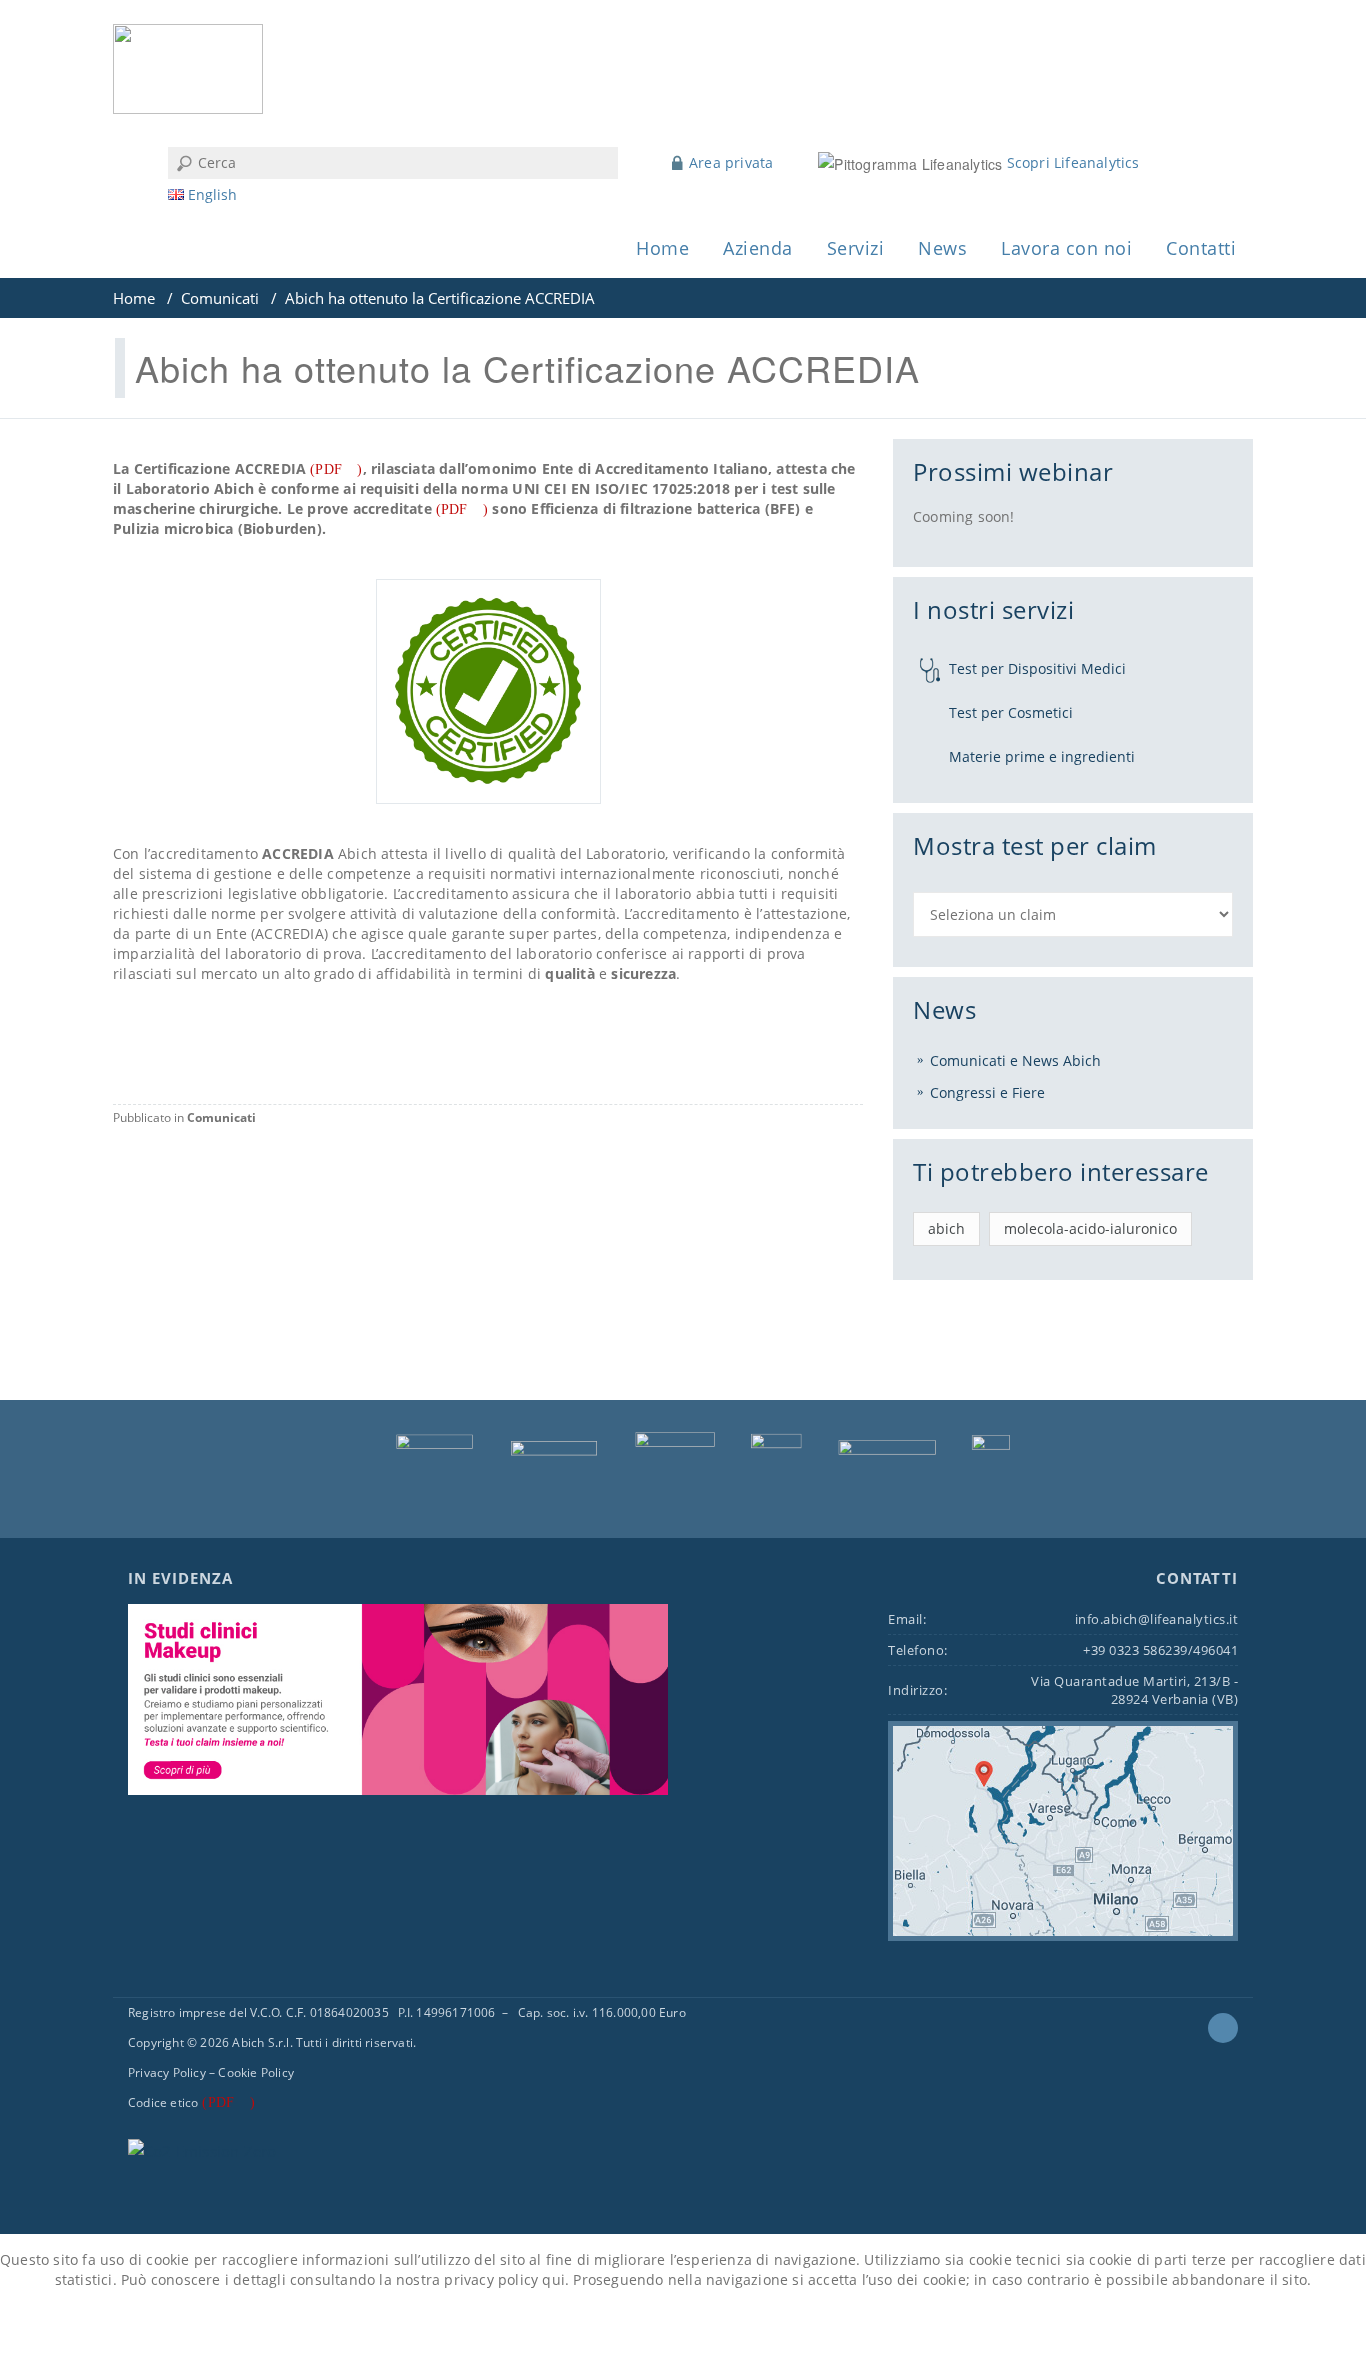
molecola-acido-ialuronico (1090, 1228)
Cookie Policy (256, 2072)
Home (662, 248)
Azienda (758, 248)
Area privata (731, 162)
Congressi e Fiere (987, 1092)
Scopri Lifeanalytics (1073, 162)
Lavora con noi (1066, 248)
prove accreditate (369, 508)
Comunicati (220, 298)
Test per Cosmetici (1011, 712)
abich (946, 1228)
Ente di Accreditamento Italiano (655, 468)
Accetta (612, 2324)
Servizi (856, 248)
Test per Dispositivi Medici (1037, 668)
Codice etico (163, 2102)
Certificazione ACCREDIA (220, 468)
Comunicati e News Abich (1015, 1060)
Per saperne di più (732, 2324)
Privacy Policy (167, 2072)
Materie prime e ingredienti (1042, 756)
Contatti (1201, 248)
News (942, 248)
